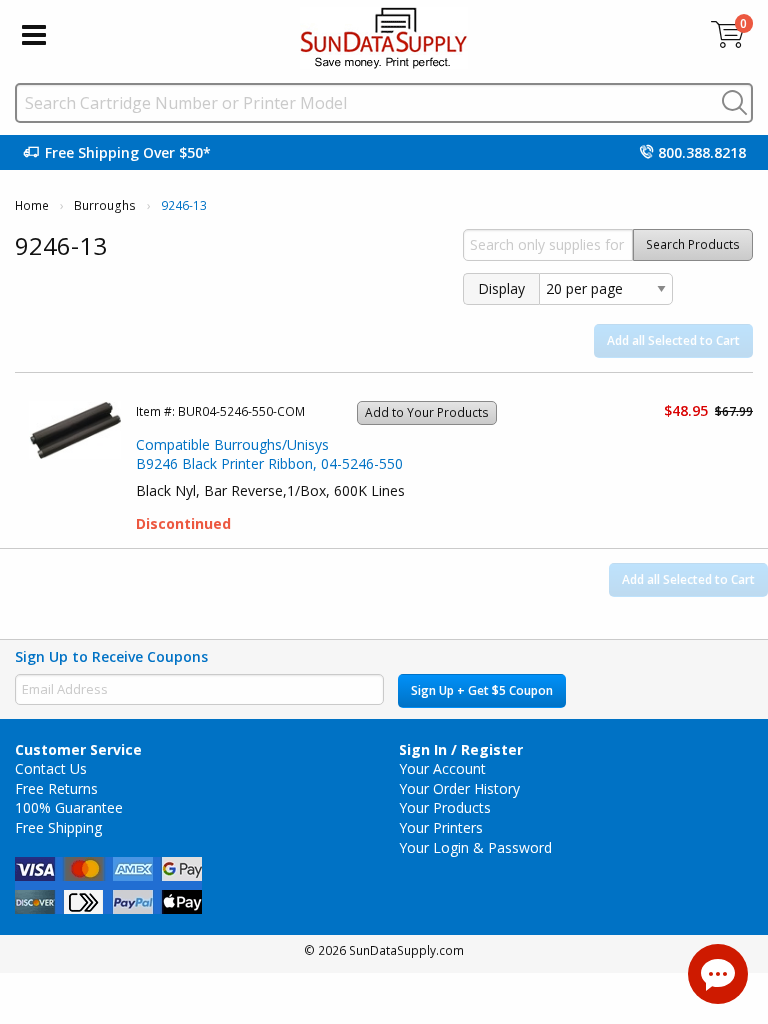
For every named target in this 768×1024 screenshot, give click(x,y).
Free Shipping (58, 827)
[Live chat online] (718, 974)
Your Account (442, 768)
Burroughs (105, 205)
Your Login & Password (475, 847)
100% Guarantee (69, 807)
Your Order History (459, 788)
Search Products (693, 244)
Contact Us (51, 768)
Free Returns (56, 788)
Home (32, 205)
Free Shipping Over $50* (128, 152)
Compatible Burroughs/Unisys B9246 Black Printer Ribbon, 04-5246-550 (269, 454)
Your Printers (441, 827)
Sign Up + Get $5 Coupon (482, 690)
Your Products (445, 807)
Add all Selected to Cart (673, 340)
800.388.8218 (702, 152)
